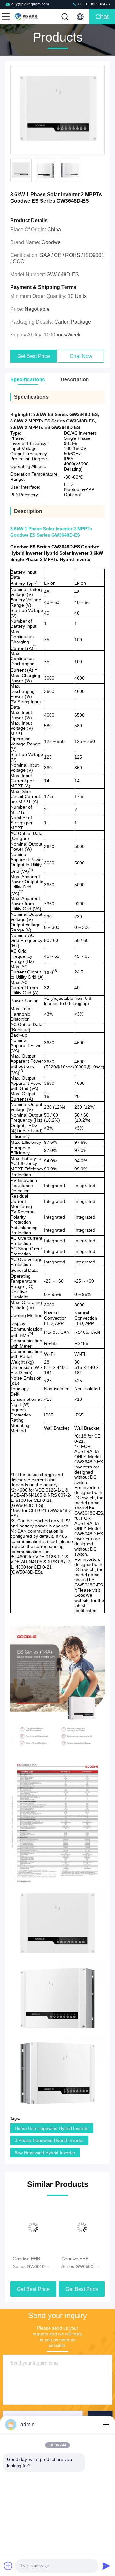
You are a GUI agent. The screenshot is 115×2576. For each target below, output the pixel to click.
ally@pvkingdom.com (30, 4)
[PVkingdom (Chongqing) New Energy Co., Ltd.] (27, 17)
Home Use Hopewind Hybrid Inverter (52, 2128)
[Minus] (106, 2425)
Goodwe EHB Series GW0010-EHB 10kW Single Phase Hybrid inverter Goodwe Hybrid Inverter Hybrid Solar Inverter (31, 2263)
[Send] (106, 2566)
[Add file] (8, 2566)
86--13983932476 (94, 4)
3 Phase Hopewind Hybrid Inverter (49, 2140)
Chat (102, 17)
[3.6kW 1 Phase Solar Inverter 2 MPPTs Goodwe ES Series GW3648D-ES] (57, 110)
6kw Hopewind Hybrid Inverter (45, 2153)
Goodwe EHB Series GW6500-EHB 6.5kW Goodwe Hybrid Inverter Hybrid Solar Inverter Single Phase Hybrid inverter (82, 2263)
